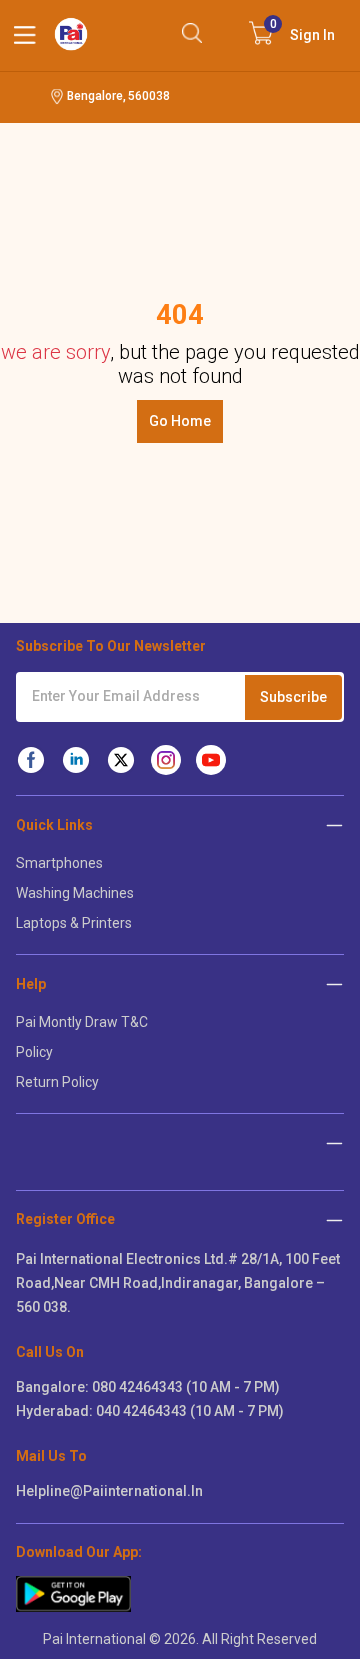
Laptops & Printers (74, 923)
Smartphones (59, 863)
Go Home (180, 421)
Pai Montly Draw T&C (82, 1022)
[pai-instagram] (166, 760)
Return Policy (57, 1082)
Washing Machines (75, 893)
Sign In (303, 30)
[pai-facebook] (31, 760)
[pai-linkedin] (76, 760)
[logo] (71, 34)
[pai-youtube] (211, 760)
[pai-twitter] (121, 760)
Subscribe (293, 697)
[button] (334, 1219)
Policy (34, 1052)
